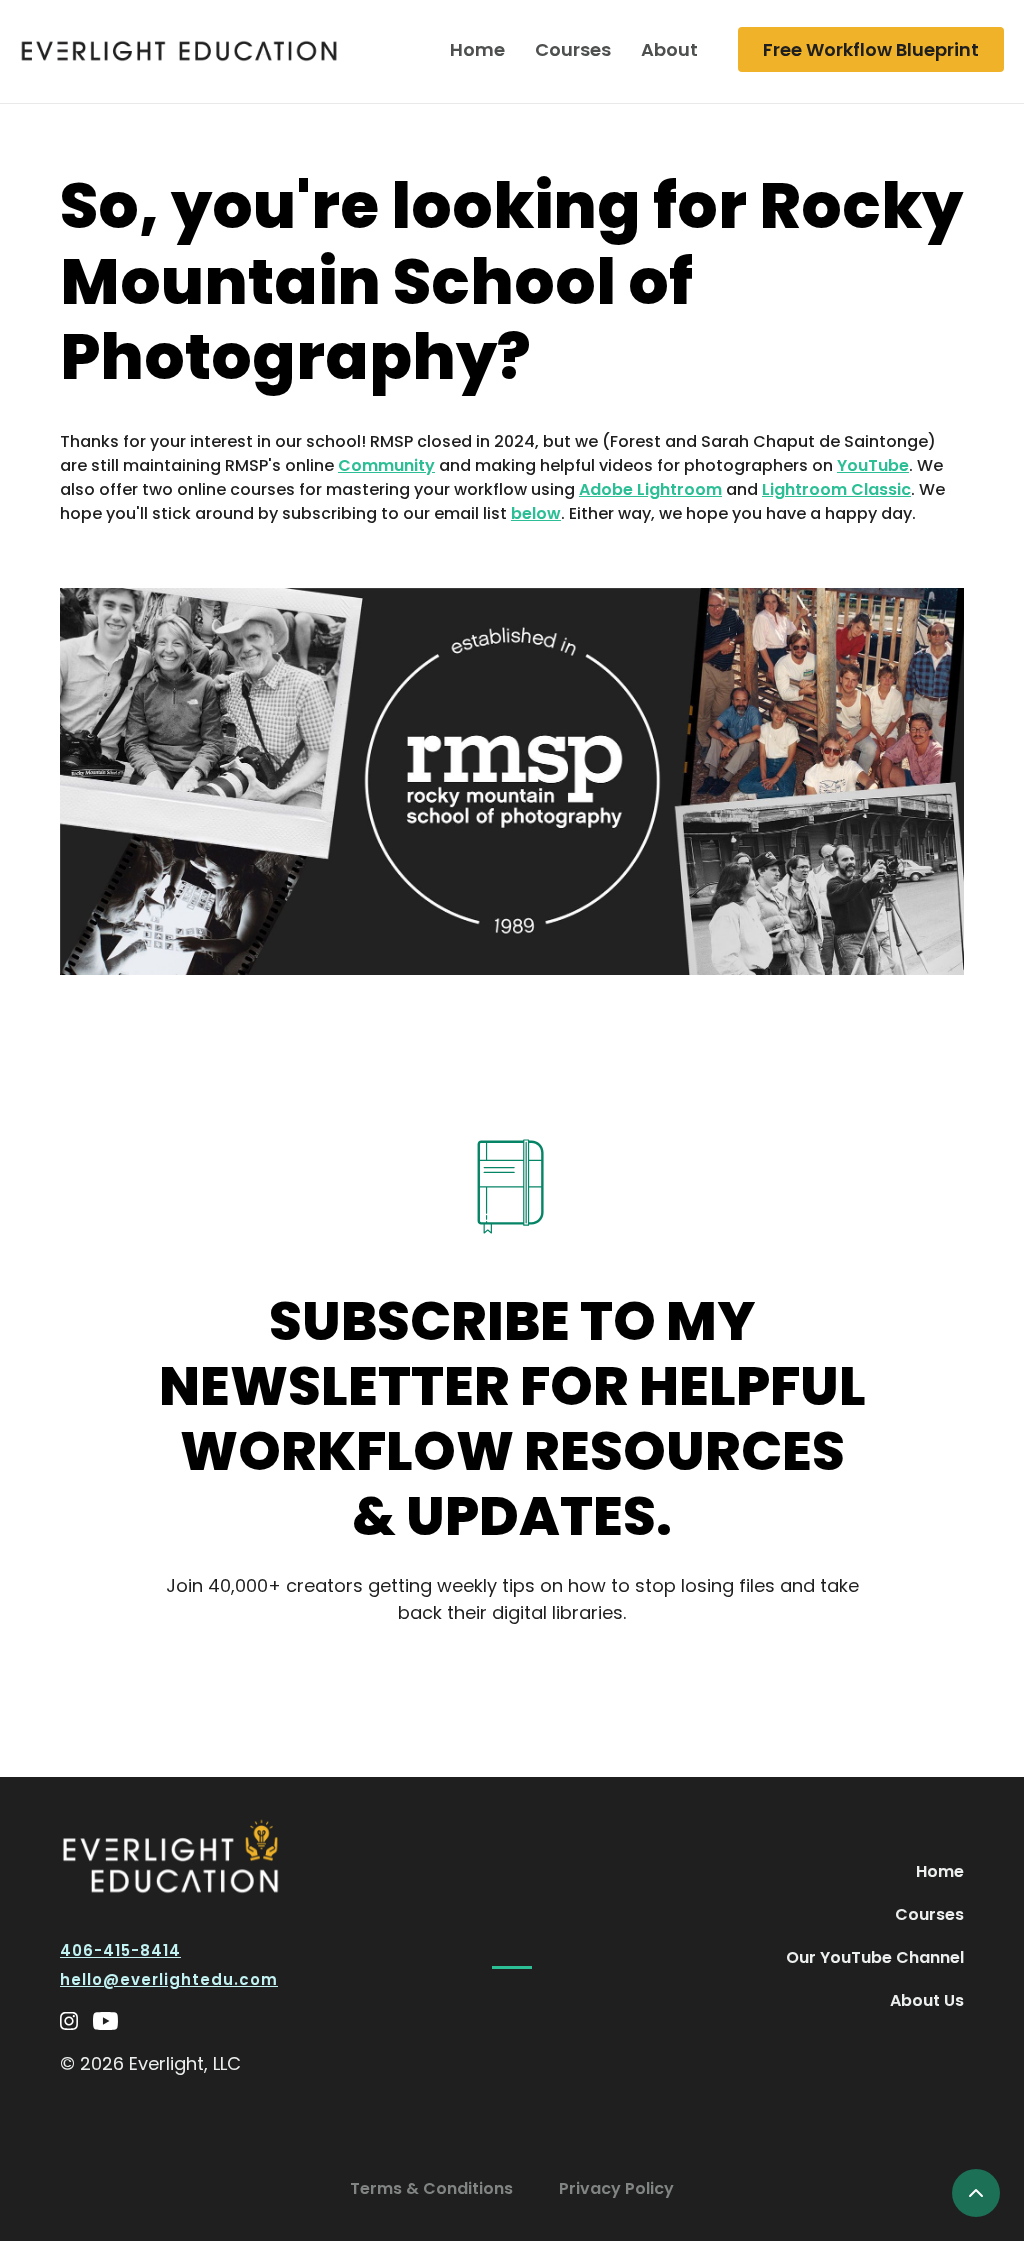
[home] (179, 49)
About (669, 49)
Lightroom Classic (836, 489)
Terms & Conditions (431, 2188)
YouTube (873, 465)
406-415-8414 (120, 1950)
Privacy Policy (616, 2188)
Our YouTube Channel (875, 1957)
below (536, 513)
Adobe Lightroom (650, 489)
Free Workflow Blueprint (871, 49)
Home (477, 49)
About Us (927, 2000)
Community (386, 465)
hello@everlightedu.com (169, 1979)
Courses (573, 49)
